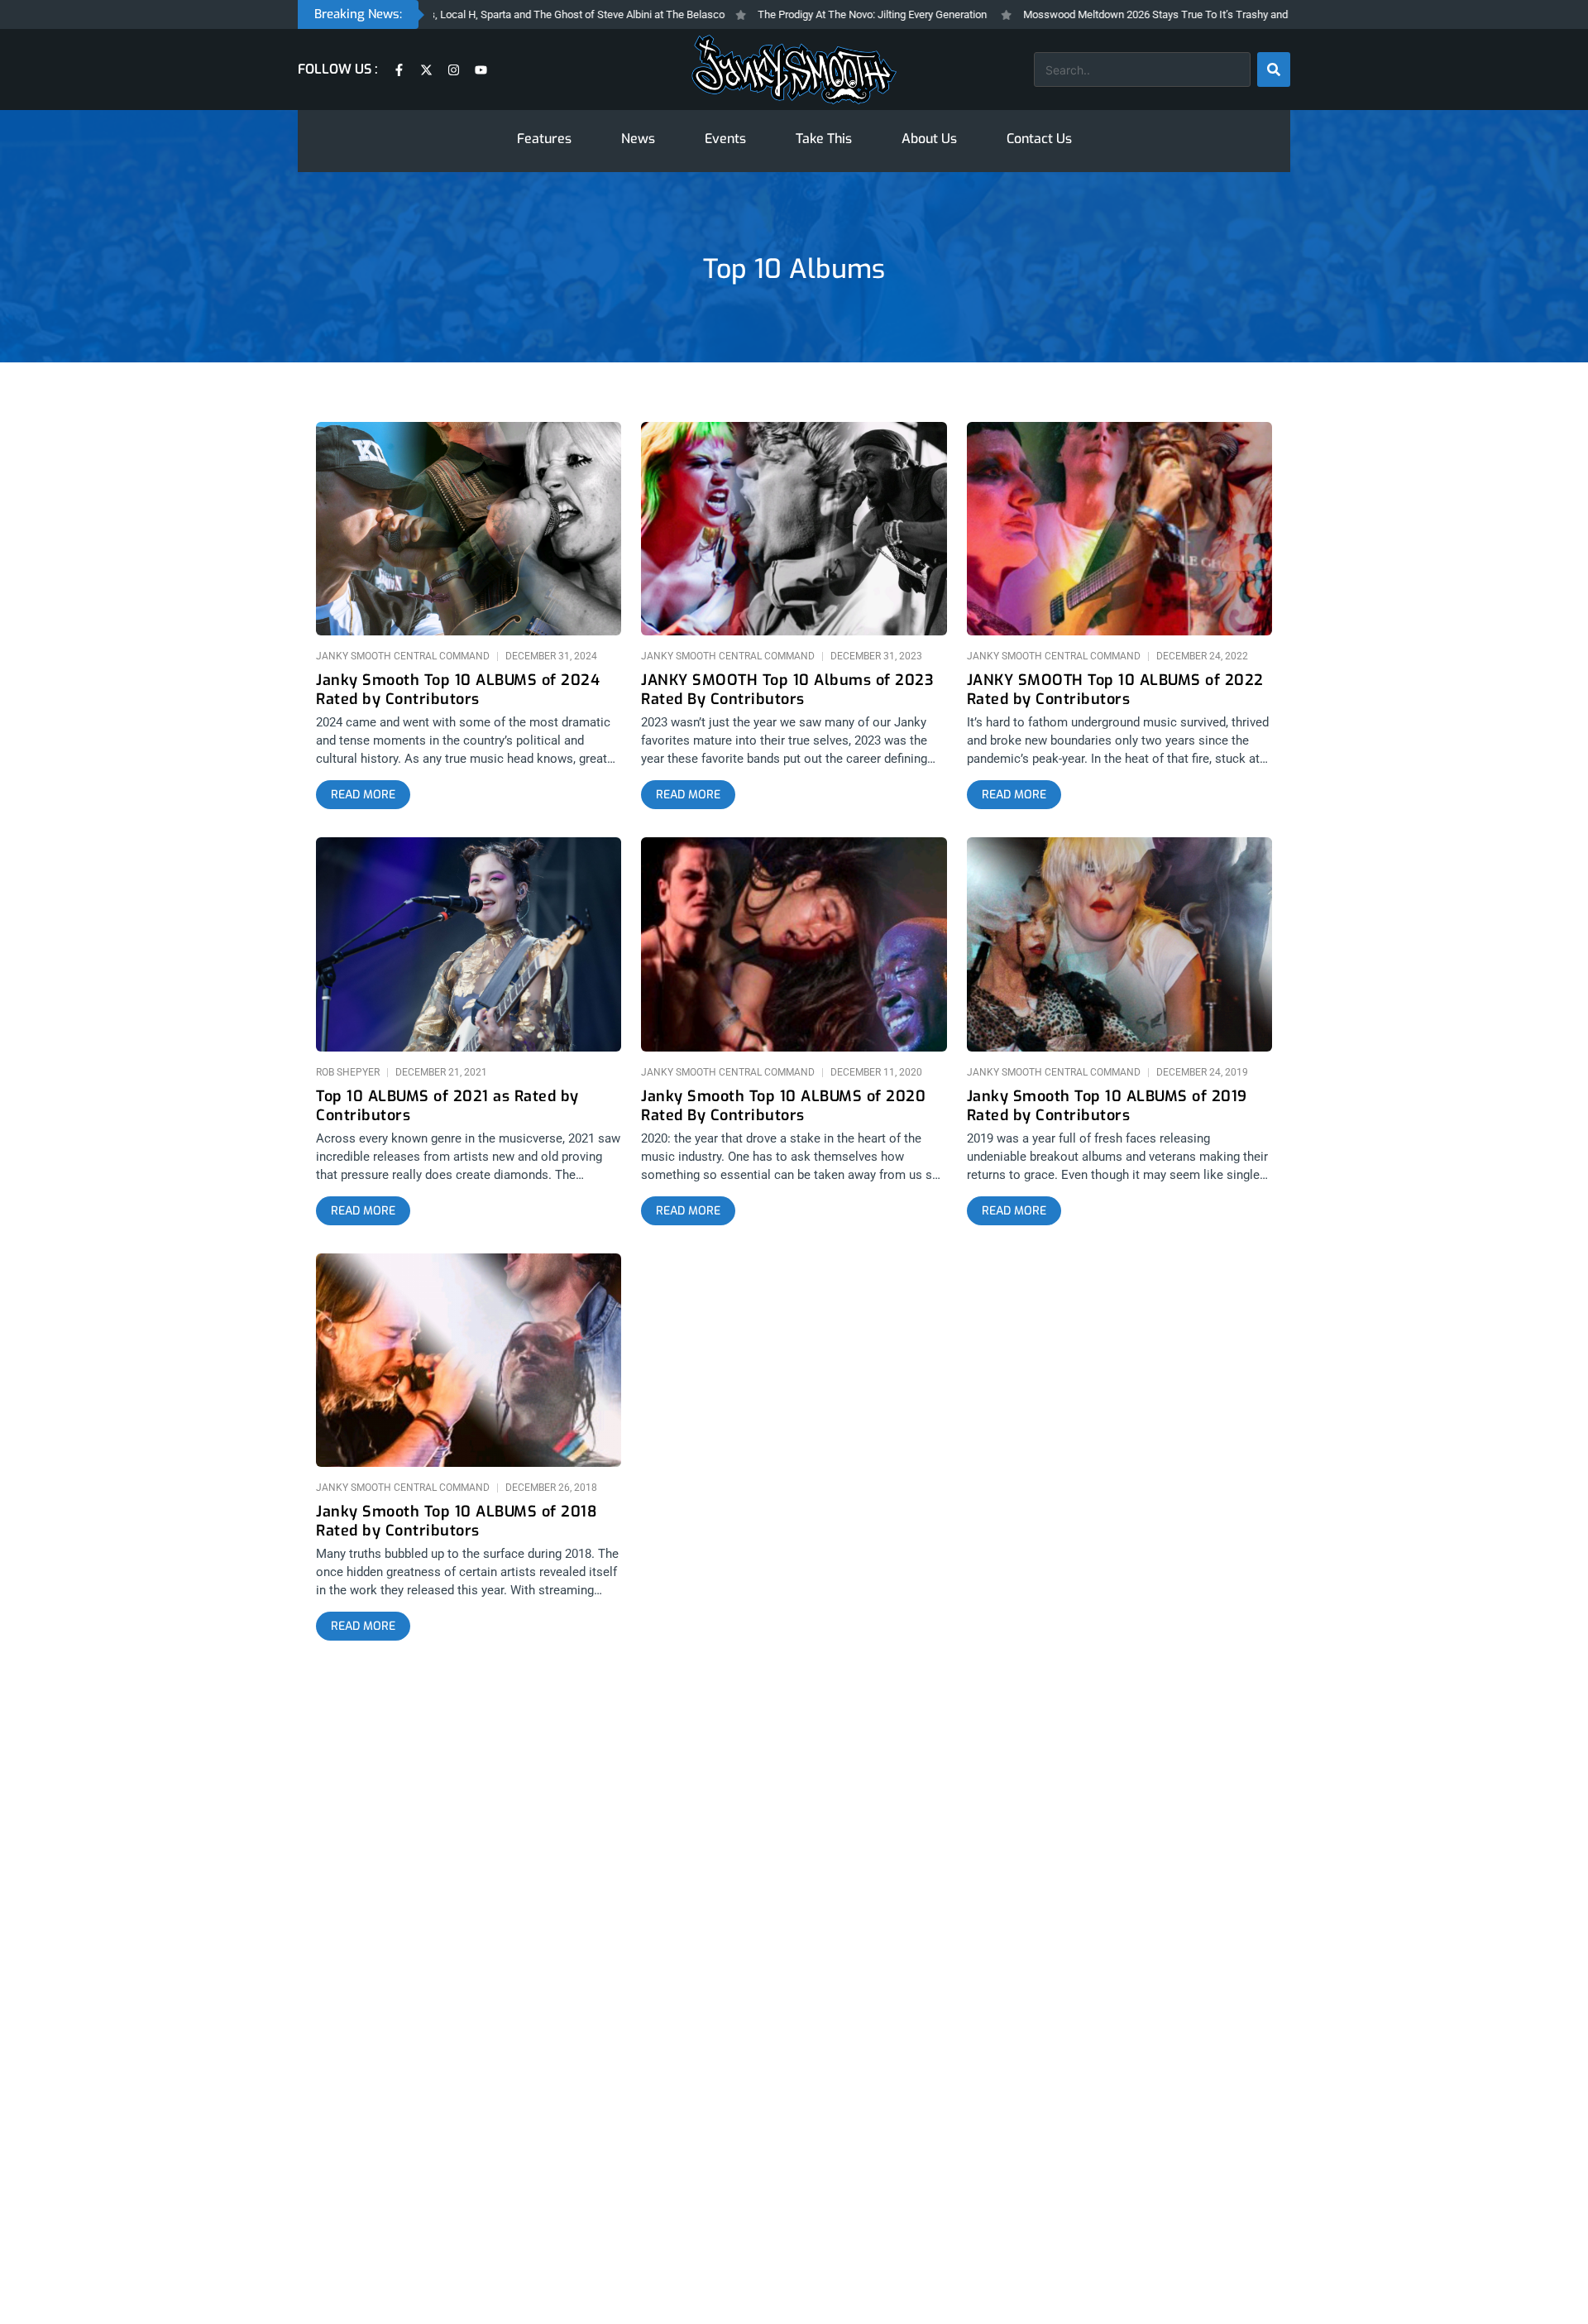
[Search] (1274, 69)
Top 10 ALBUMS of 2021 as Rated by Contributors (447, 1106)
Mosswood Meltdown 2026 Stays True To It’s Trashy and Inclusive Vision (1140, 14)
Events (725, 139)
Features (544, 139)
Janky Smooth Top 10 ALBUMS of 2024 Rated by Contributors (458, 690)
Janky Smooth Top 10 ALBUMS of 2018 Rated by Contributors (456, 1521)
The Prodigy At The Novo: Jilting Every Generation (818, 14)
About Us (929, 139)
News (638, 139)
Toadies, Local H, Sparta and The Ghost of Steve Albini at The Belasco (507, 14)
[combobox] (1142, 69)
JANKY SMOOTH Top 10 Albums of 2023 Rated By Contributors (787, 690)
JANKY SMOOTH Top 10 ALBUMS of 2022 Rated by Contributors (1115, 690)
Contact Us (1039, 139)
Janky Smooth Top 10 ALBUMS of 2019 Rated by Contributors (1107, 1106)
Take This (824, 139)
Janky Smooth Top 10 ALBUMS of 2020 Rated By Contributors (783, 1106)
